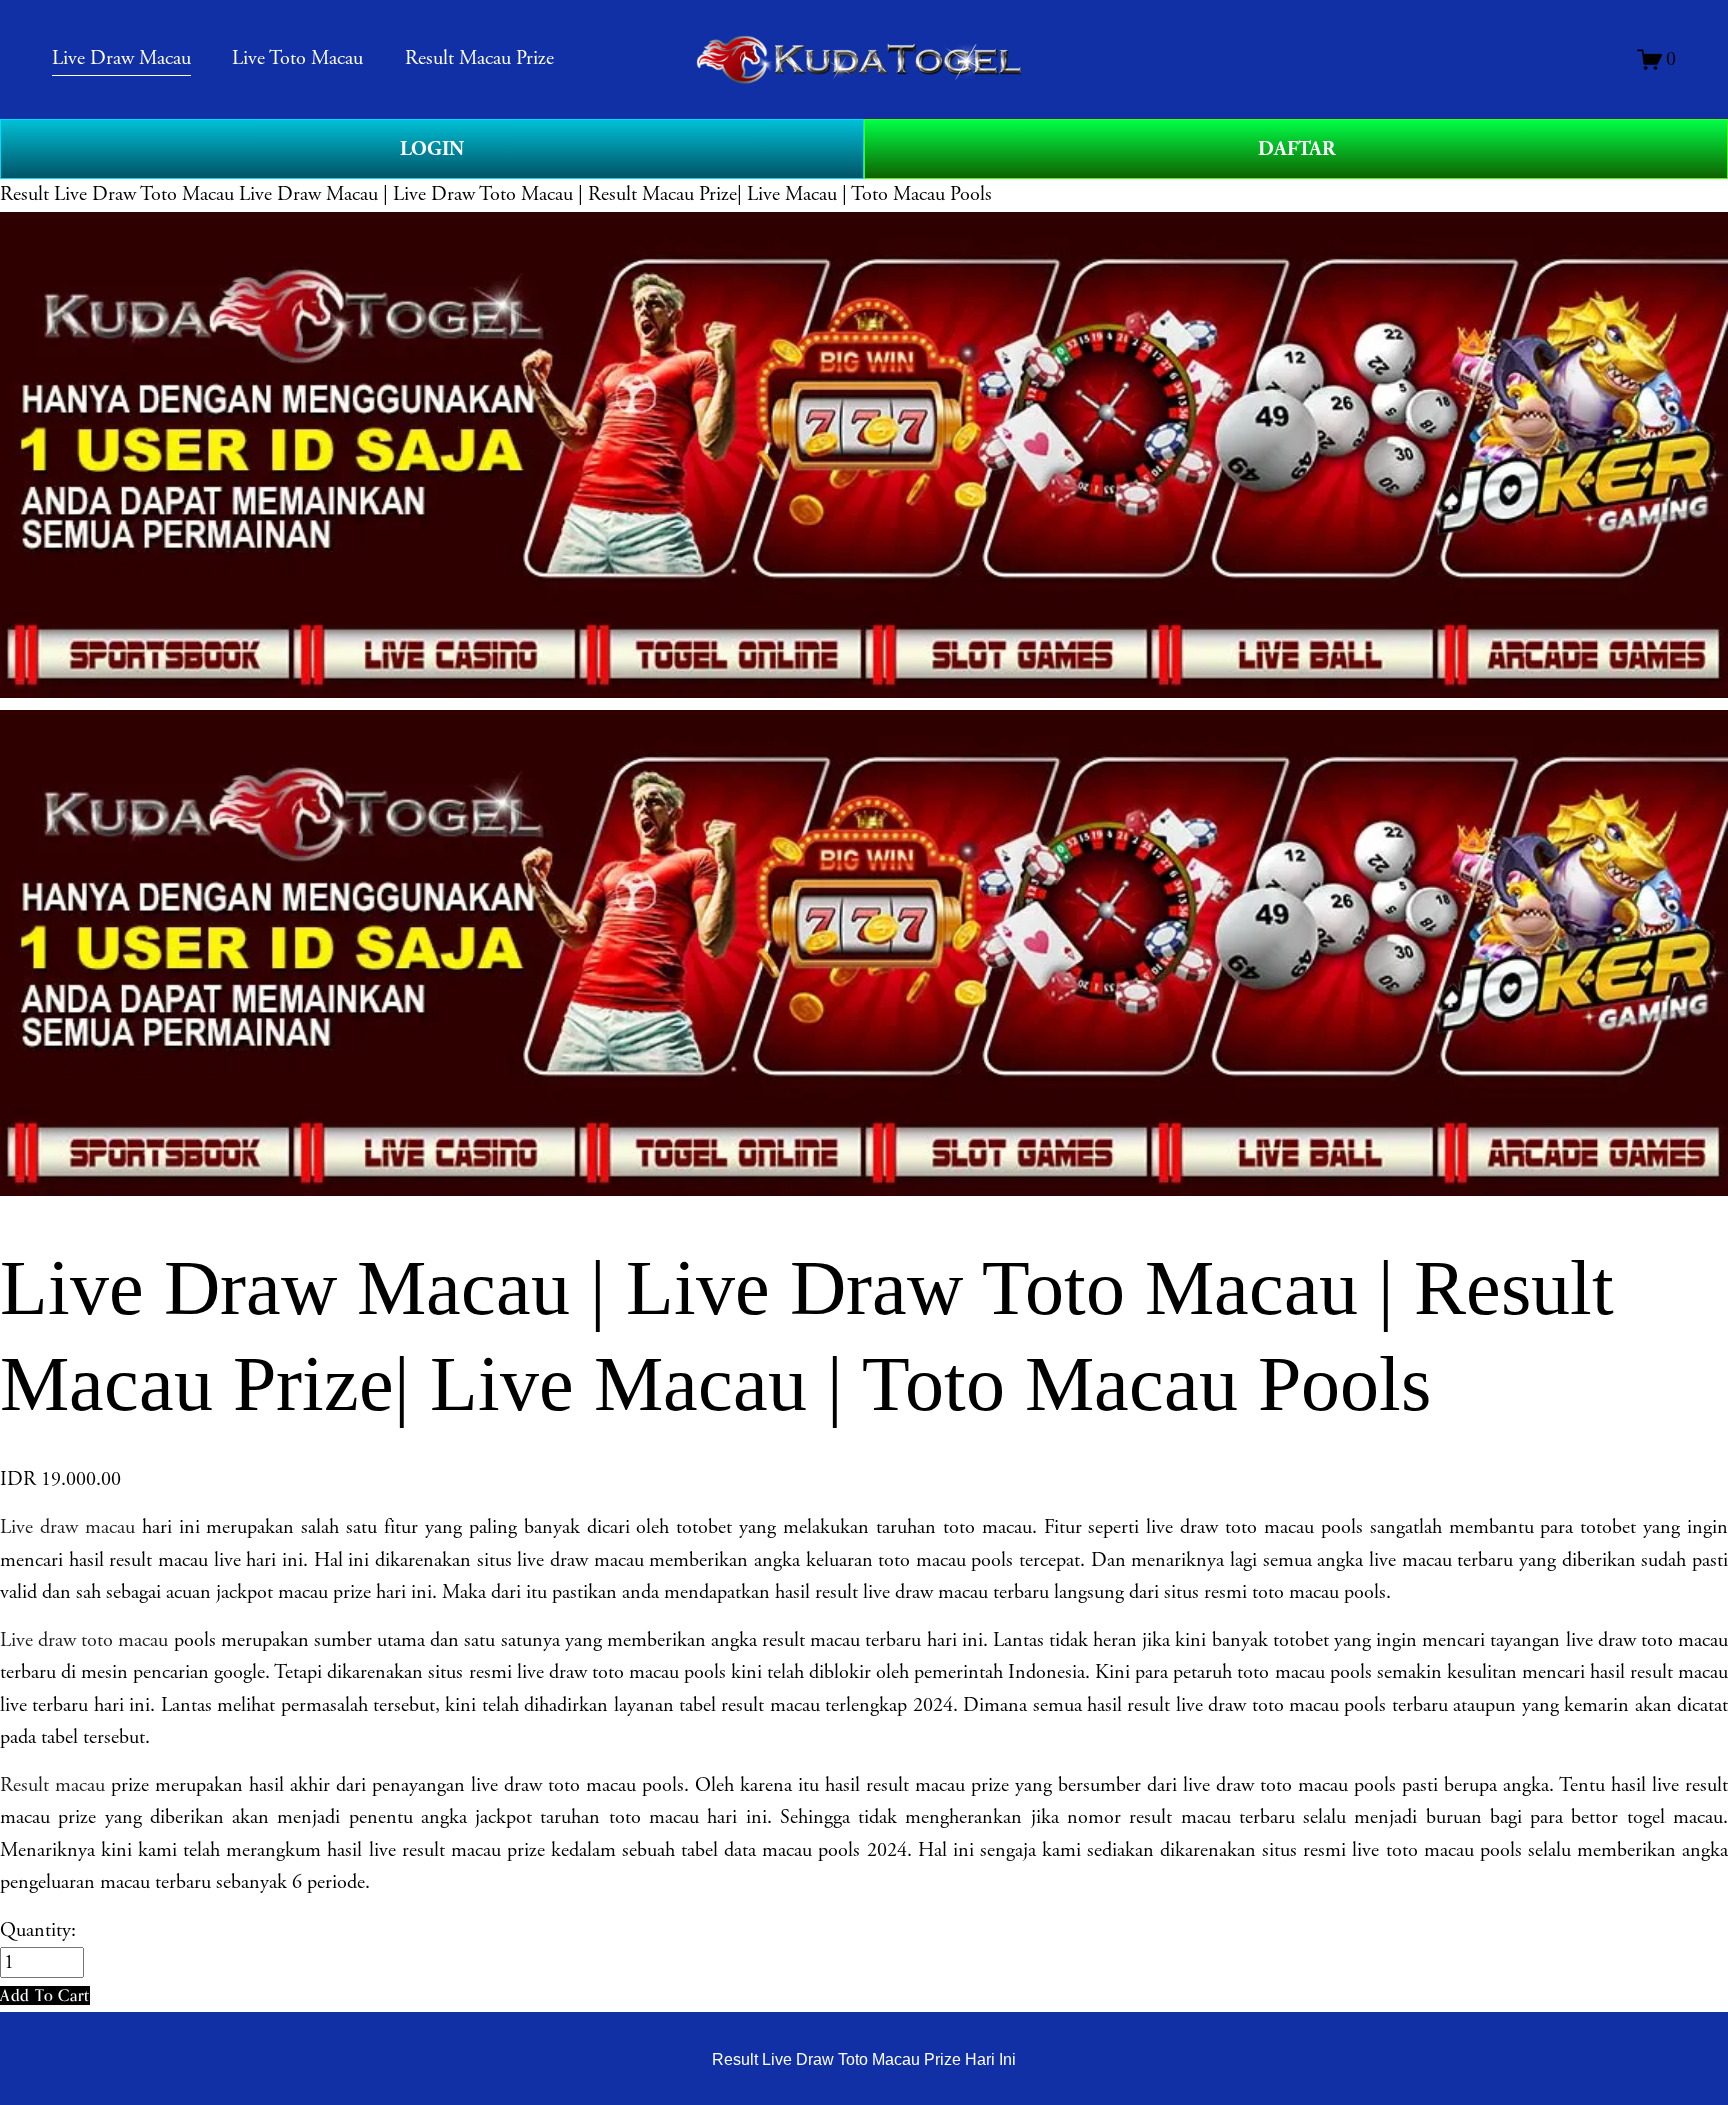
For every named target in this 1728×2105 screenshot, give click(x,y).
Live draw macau (67, 1527)
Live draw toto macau (84, 1640)
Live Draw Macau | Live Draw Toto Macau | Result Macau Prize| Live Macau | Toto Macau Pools (615, 194)
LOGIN (432, 149)
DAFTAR (1296, 149)
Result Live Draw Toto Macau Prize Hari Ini (864, 2059)
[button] (45, 1995)
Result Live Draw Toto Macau (117, 194)
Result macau (52, 1785)
